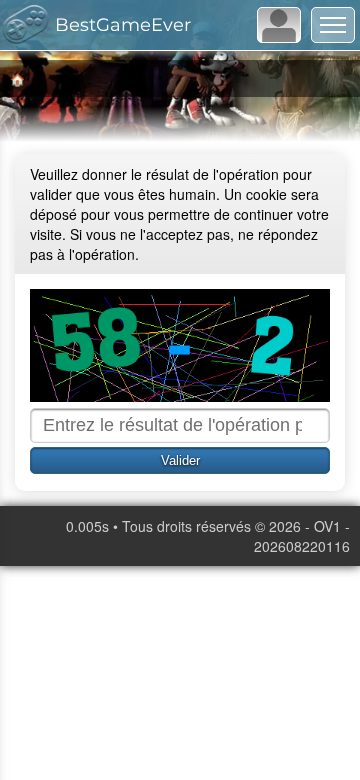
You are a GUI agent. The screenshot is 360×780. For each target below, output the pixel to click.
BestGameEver (123, 25)
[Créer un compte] (279, 25)
